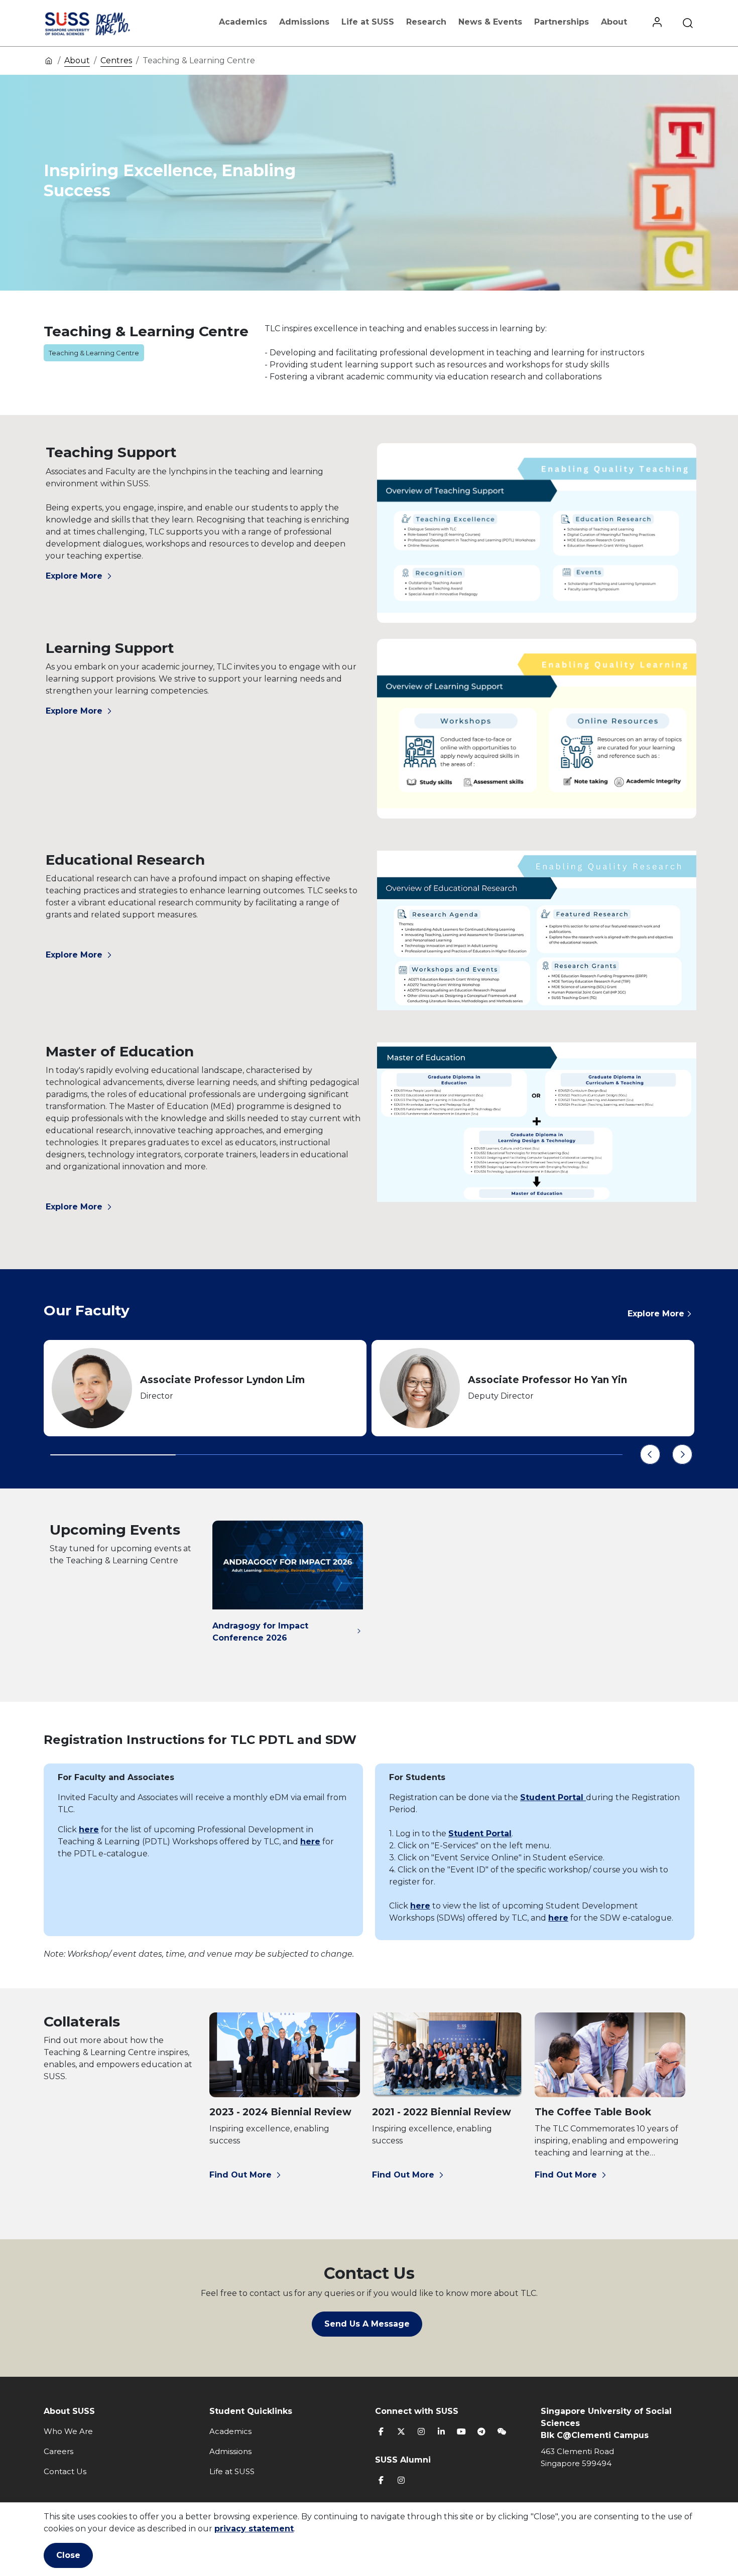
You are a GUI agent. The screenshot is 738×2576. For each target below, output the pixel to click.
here (89, 1829)
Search (688, 23)
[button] (650, 1454)
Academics (243, 22)
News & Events (490, 22)
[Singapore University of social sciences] (104, 23)
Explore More (74, 576)
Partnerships (562, 22)
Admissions (304, 22)
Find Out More (240, 2175)
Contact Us (65, 2471)
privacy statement (254, 2529)
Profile (657, 23)
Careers (58, 2451)
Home (49, 60)
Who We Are (68, 2431)
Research (426, 22)
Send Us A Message (367, 2324)
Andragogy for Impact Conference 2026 (260, 1632)
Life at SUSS (368, 22)
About (614, 22)
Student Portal (553, 1797)
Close (68, 2555)
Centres (116, 60)
